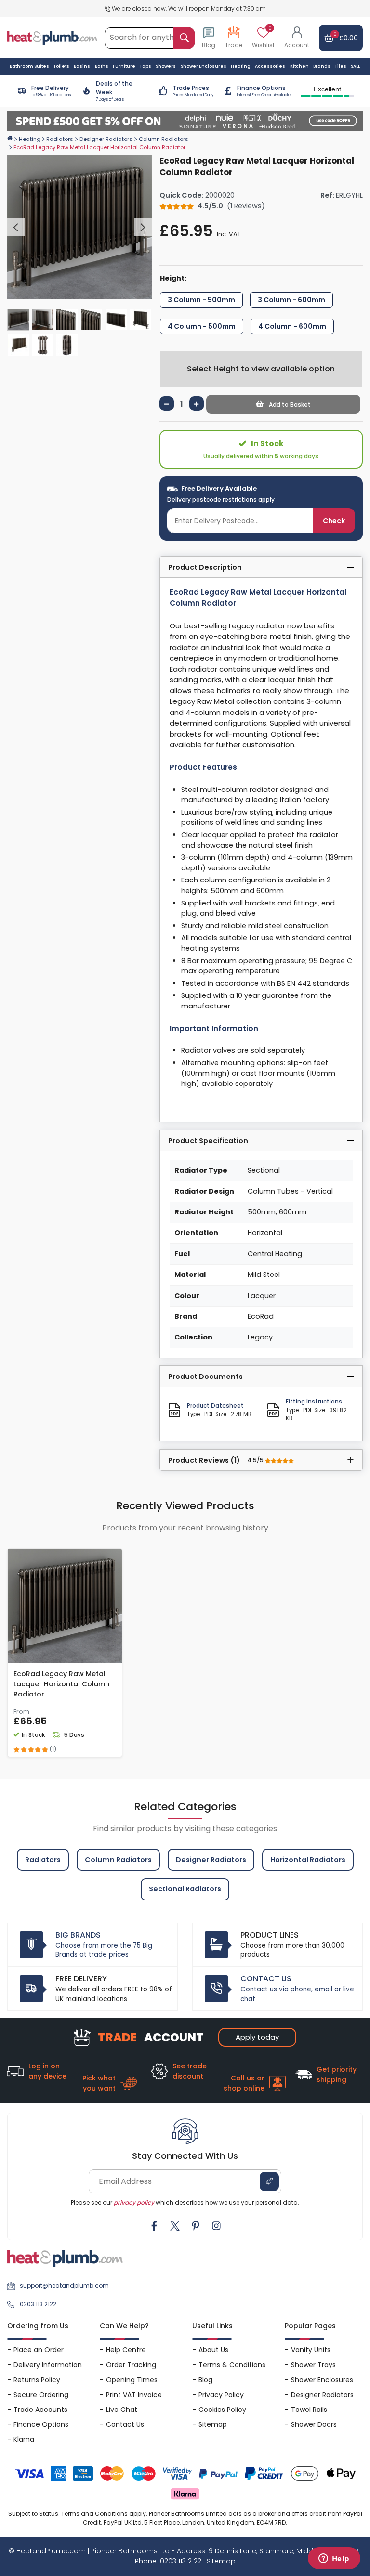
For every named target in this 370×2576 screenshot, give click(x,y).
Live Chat (122, 2410)
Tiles (341, 66)
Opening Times (132, 2380)
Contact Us (125, 2424)
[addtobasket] (284, 404)
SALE (356, 66)
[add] (197, 404)
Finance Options (41, 2424)
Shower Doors (314, 2424)
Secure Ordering (41, 2395)
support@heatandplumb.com (64, 2286)
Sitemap (213, 2424)
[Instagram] (216, 2226)
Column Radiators (164, 139)
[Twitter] (175, 2226)
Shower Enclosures (322, 2380)
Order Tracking (131, 2365)
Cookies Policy (222, 2410)
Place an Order (39, 2350)
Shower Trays (313, 2365)
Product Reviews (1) (217, 1460)
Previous (16, 227)
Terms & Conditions (232, 2365)
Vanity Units (311, 2350)
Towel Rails (309, 2410)
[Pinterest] (196, 2226)
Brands (322, 66)
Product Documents (205, 1377)
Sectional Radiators (185, 1889)
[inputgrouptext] (184, 38)
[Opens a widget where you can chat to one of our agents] (334, 2559)
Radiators (60, 139)
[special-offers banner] (185, 121)
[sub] (167, 404)
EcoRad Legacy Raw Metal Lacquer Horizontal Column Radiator (61, 1684)
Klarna (24, 2439)
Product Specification (208, 1141)
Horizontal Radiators (308, 1860)
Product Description (205, 567)
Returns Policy (37, 2380)
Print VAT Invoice (134, 2395)
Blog (205, 2380)
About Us (213, 2350)
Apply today (257, 2037)
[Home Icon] (10, 138)
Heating (30, 139)
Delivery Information (48, 2365)
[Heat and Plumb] (52, 37)
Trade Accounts (40, 2410)
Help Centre (126, 2350)
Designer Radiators (106, 139)
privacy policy (134, 2202)
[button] (297, 38)
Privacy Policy (221, 2395)
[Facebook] (154, 2226)
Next (143, 227)
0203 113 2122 (38, 2304)
